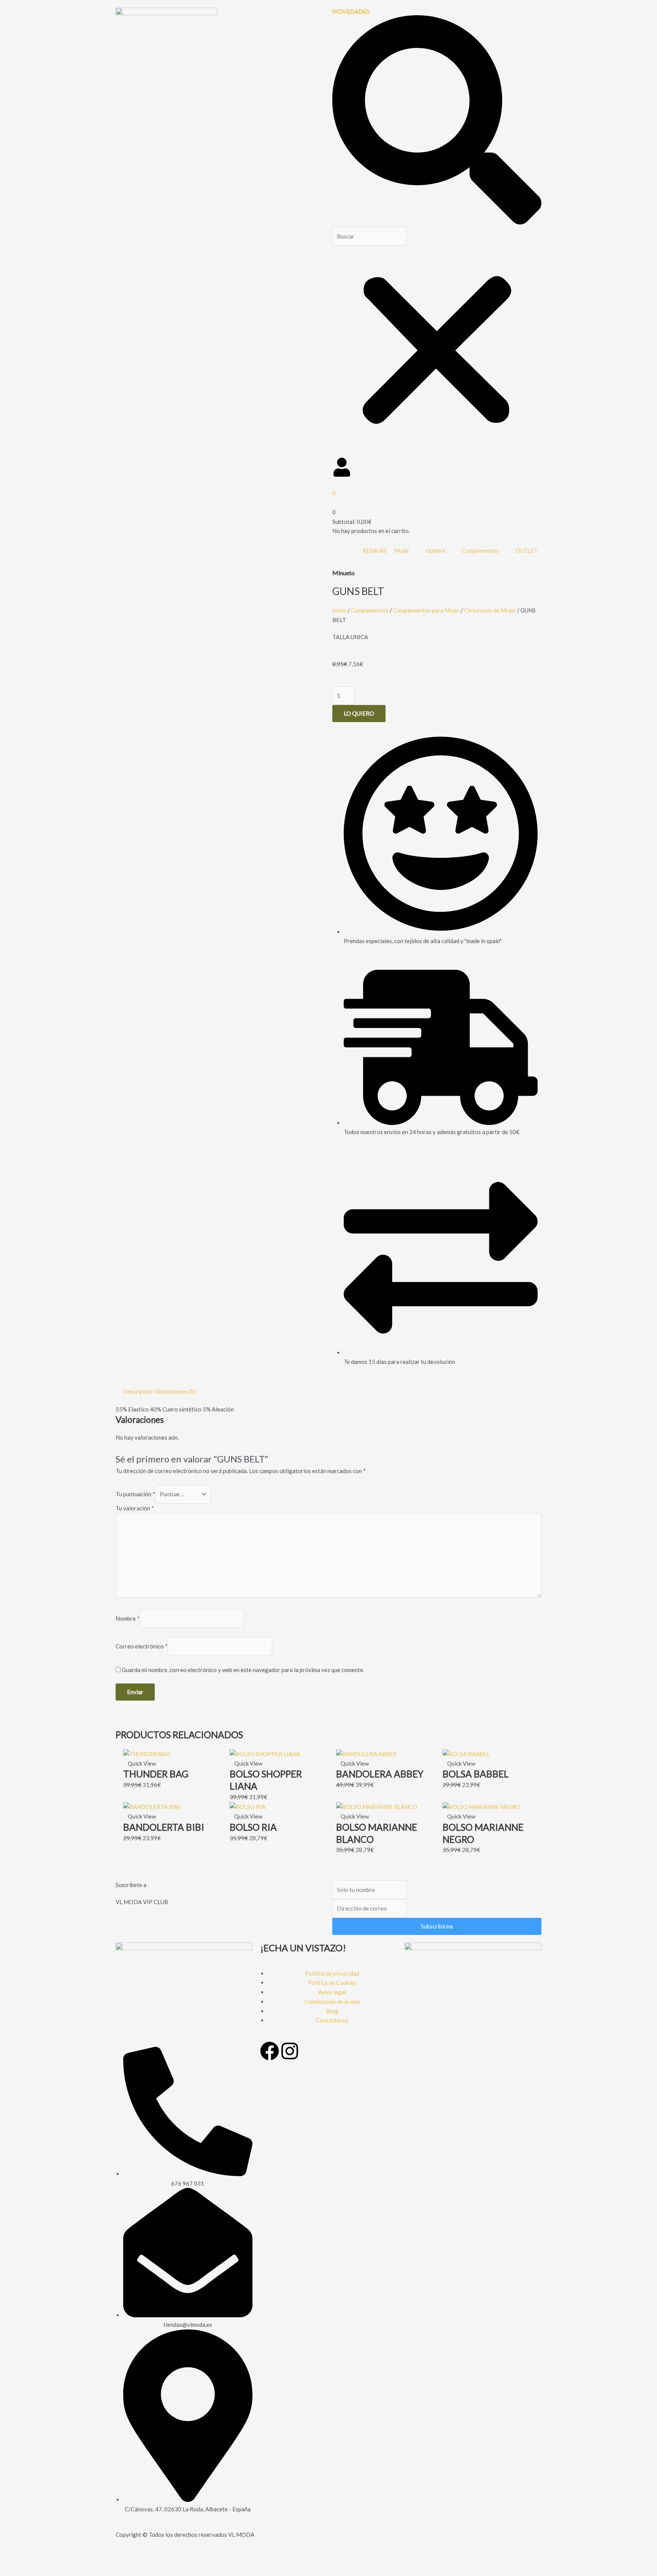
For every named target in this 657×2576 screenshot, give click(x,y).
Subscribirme (437, 1926)
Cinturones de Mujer (490, 610)
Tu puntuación (135, 1494)
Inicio (339, 610)
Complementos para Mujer (426, 610)
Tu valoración (135, 1508)
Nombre (128, 1618)
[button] (437, 121)
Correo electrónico (142, 1647)
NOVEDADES (351, 11)
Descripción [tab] (138, 1391)
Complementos (370, 610)
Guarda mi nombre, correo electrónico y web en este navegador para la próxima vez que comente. (243, 1670)
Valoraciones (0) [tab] (175, 1391)
